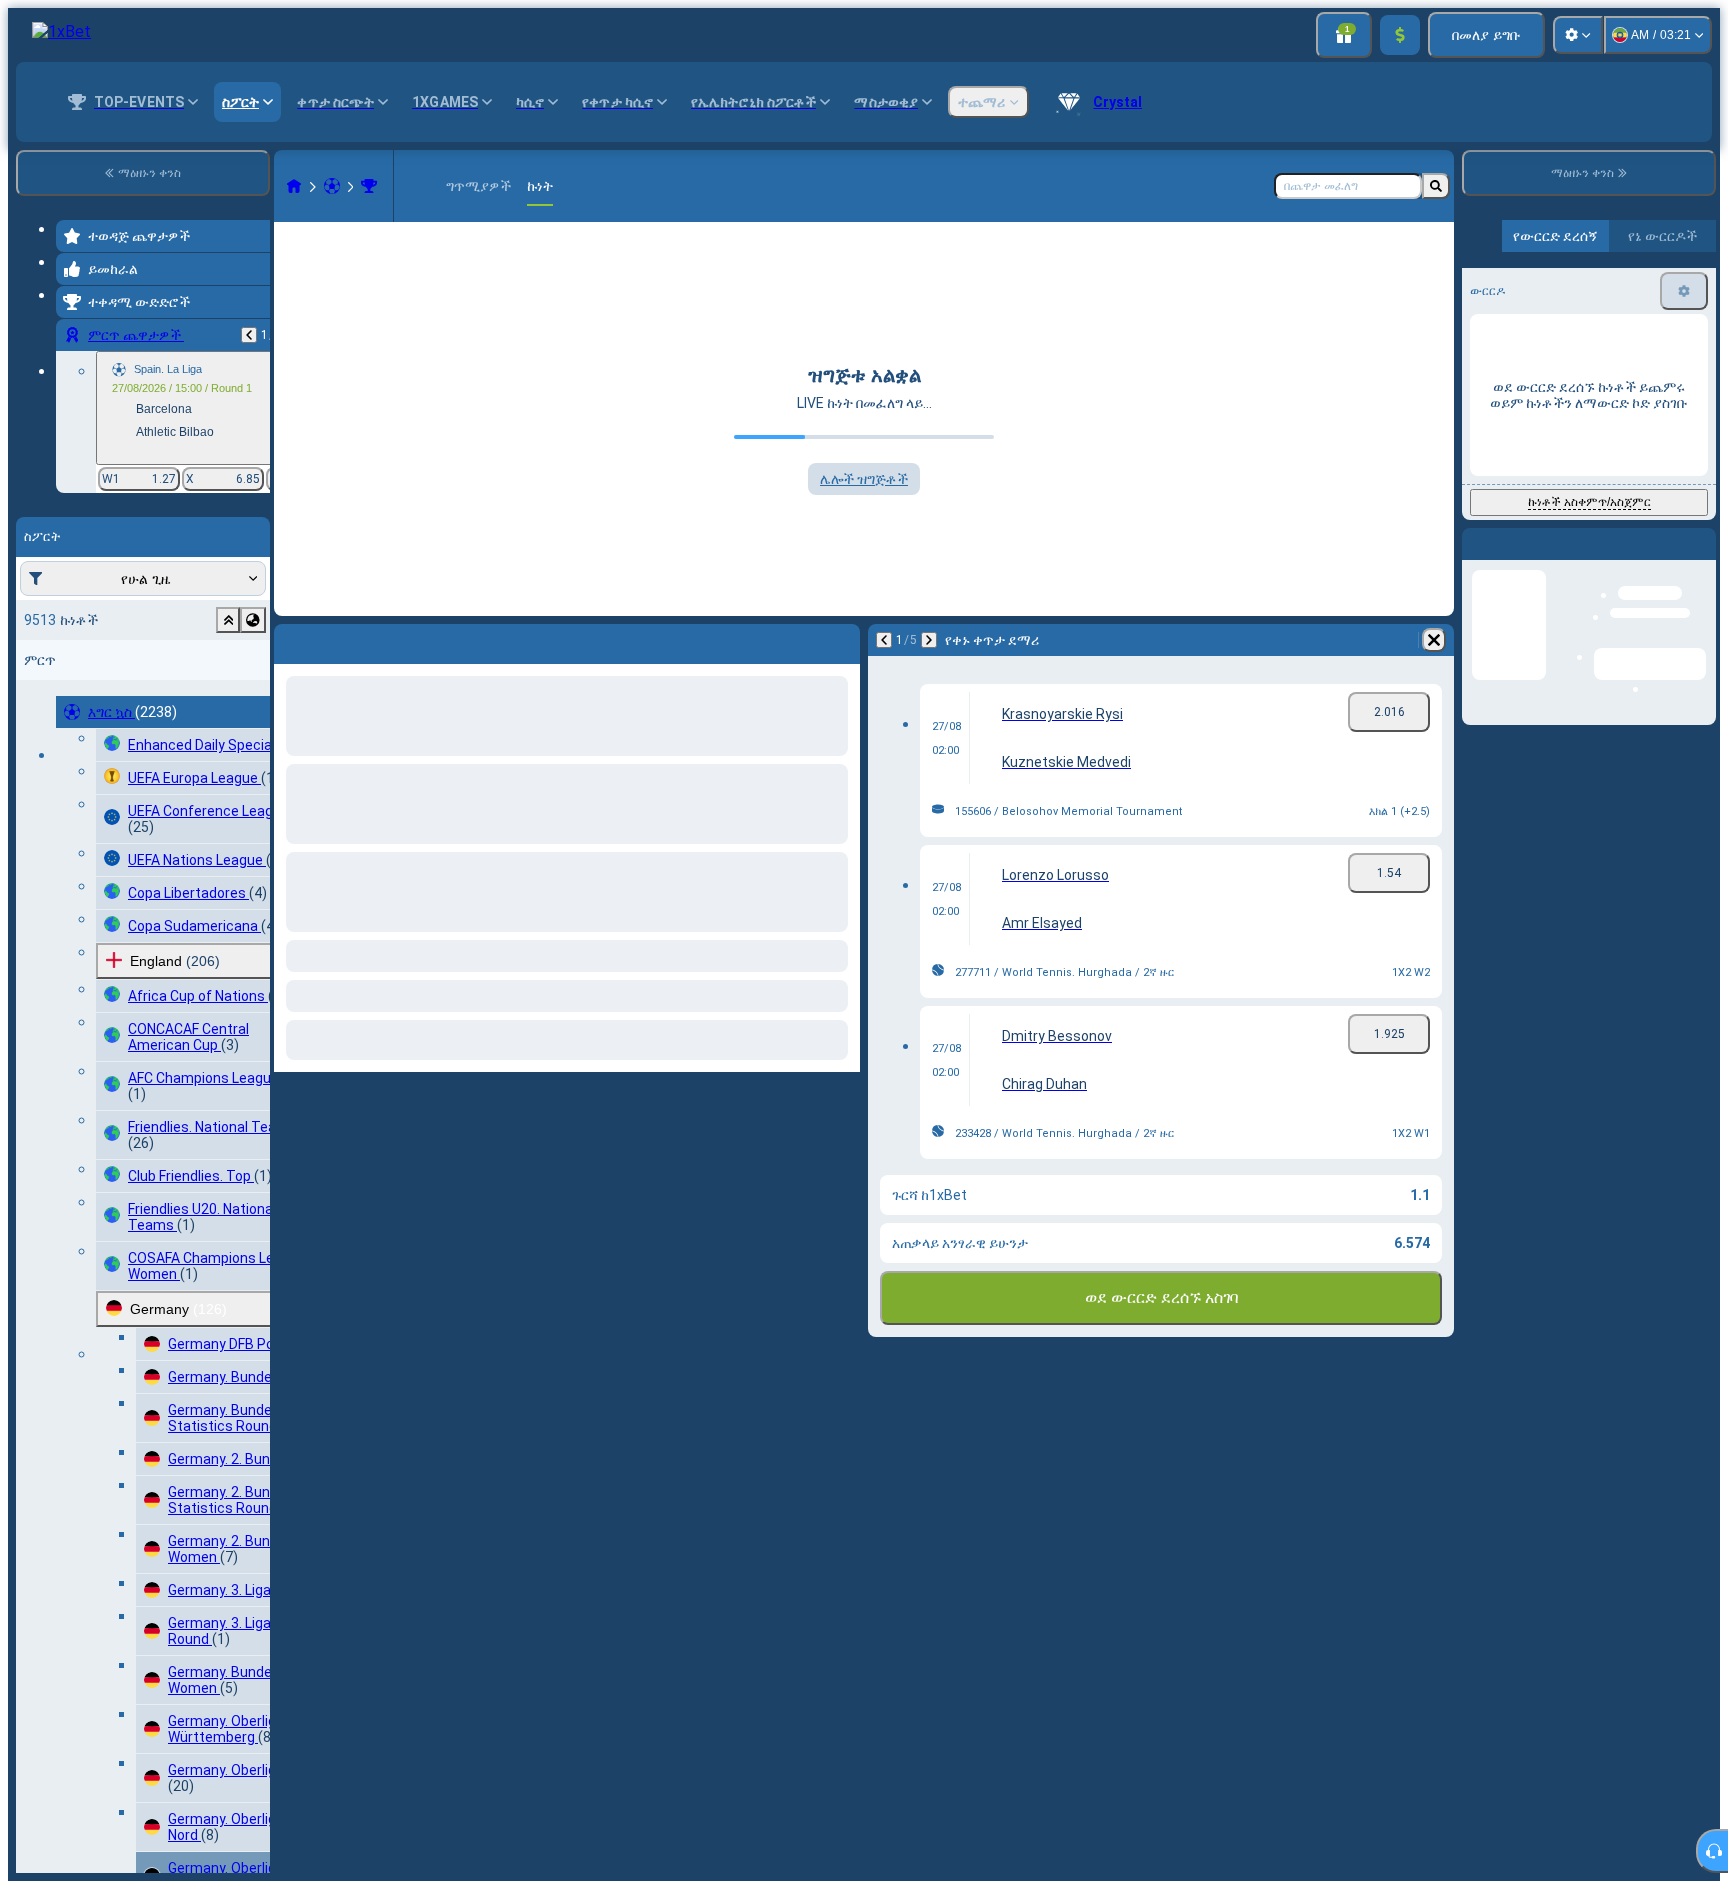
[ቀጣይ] (342, 640)
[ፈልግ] (1436, 186)
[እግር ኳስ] (332, 186)
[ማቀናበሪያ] (1578, 35)
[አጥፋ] (840, 640)
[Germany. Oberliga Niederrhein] (369, 186)
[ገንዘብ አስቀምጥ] (1400, 35)
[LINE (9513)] (294, 186)
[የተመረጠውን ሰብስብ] (228, 620)
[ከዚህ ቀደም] (249, 335)
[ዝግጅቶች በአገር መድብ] (253, 620)
